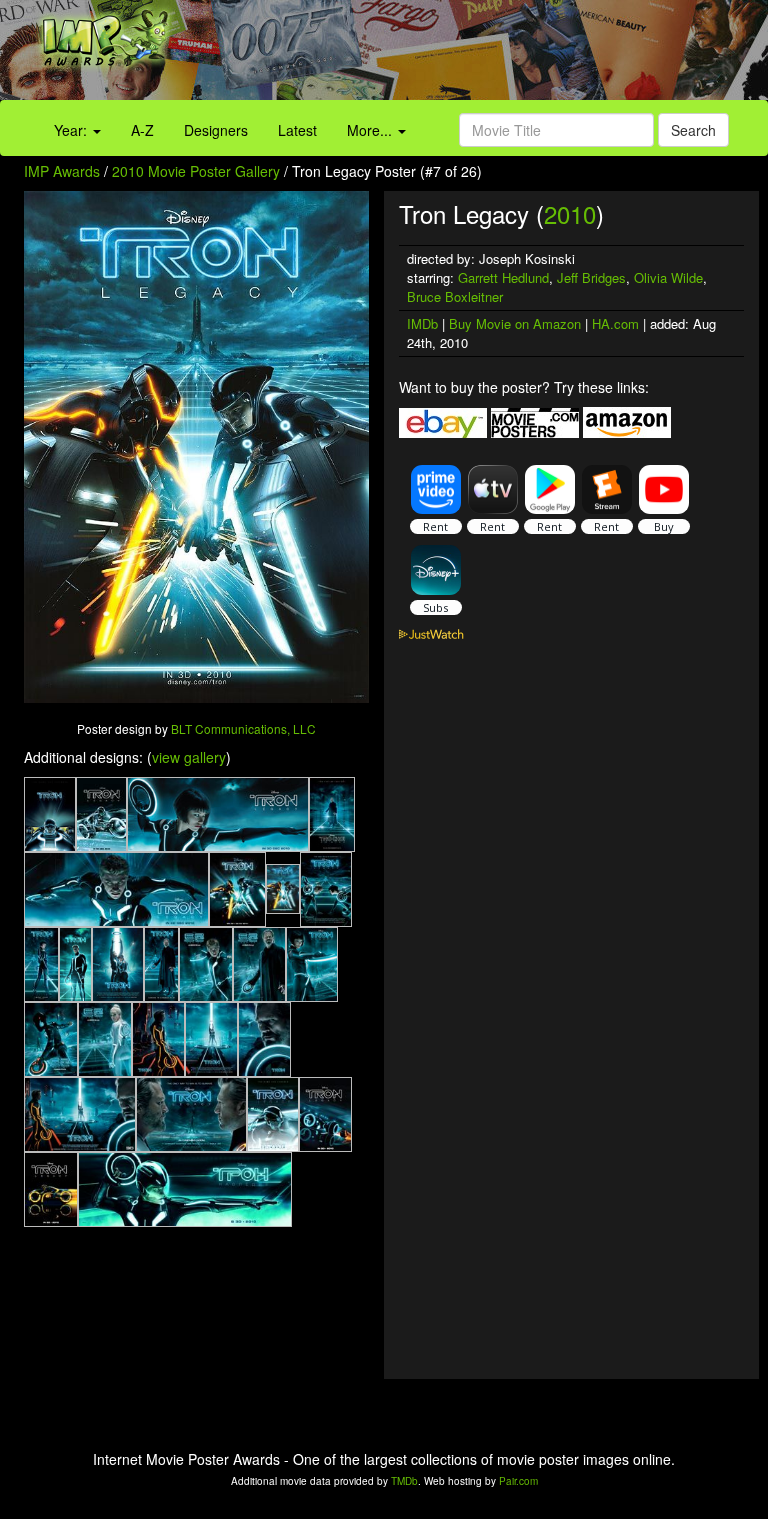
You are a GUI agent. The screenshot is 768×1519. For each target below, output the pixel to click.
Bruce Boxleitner (455, 296)
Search (693, 130)
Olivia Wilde (668, 277)
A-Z (142, 130)
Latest (297, 130)
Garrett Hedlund (503, 277)
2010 (570, 213)
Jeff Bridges (591, 277)
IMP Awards (62, 171)
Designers (216, 130)
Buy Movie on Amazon (515, 323)
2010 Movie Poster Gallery (196, 171)
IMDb (422, 323)
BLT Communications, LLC (243, 728)
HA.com (615, 323)
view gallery (189, 757)
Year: (72, 130)
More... (371, 130)
